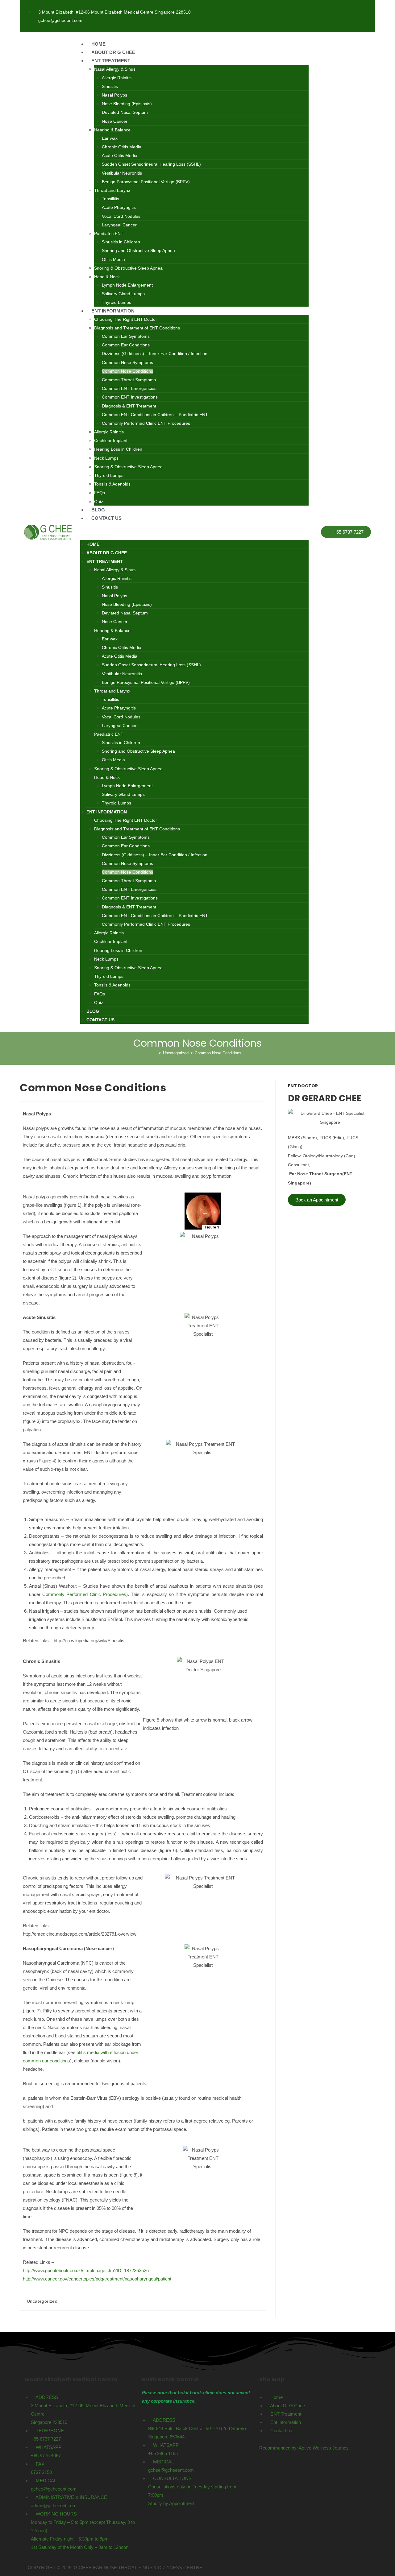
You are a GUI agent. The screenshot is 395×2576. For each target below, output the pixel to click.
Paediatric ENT (109, 234)
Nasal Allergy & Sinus (115, 69)
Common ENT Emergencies (129, 388)
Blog (98, 510)
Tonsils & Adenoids (112, 484)
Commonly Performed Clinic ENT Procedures (146, 423)
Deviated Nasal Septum (125, 112)
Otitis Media (113, 259)
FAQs (100, 493)
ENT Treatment (111, 61)
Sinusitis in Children (121, 242)
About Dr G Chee (113, 52)
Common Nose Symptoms (127, 362)
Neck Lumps (106, 458)
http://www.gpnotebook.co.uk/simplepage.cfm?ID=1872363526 (86, 2270)
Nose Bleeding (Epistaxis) (127, 104)
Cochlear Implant (111, 440)
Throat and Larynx (112, 190)
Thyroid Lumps (116, 302)
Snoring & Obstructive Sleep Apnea (128, 268)
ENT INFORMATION (113, 311)
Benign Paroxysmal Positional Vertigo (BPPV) (146, 182)
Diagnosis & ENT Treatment (129, 406)
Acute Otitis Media (120, 155)
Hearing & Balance (112, 130)
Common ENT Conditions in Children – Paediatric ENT (155, 415)
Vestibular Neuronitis (122, 173)
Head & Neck (107, 277)
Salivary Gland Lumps (123, 294)
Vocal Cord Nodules (121, 216)
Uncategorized (42, 2301)
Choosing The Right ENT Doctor (126, 319)
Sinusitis (110, 86)
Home (98, 44)
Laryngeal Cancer (119, 225)
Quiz (99, 502)
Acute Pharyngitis (119, 207)
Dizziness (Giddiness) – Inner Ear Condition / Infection (155, 354)
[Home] (155, 1053)
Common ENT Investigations (130, 397)
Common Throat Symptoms (129, 380)
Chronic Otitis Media (122, 147)
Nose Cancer (115, 121)
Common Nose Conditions (127, 371)
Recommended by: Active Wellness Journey (304, 2448)
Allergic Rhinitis (117, 78)
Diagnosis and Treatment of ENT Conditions (137, 328)
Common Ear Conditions (126, 345)
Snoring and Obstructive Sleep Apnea (138, 250)
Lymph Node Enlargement (127, 285)
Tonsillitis (110, 199)
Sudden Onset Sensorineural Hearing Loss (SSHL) (151, 164)
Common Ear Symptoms (126, 336)
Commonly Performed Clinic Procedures (84, 1594)
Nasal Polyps (114, 95)
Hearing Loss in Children (118, 449)
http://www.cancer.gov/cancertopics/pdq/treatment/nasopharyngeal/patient (97, 2279)
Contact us (106, 518)
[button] (194, 531)
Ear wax (110, 138)
